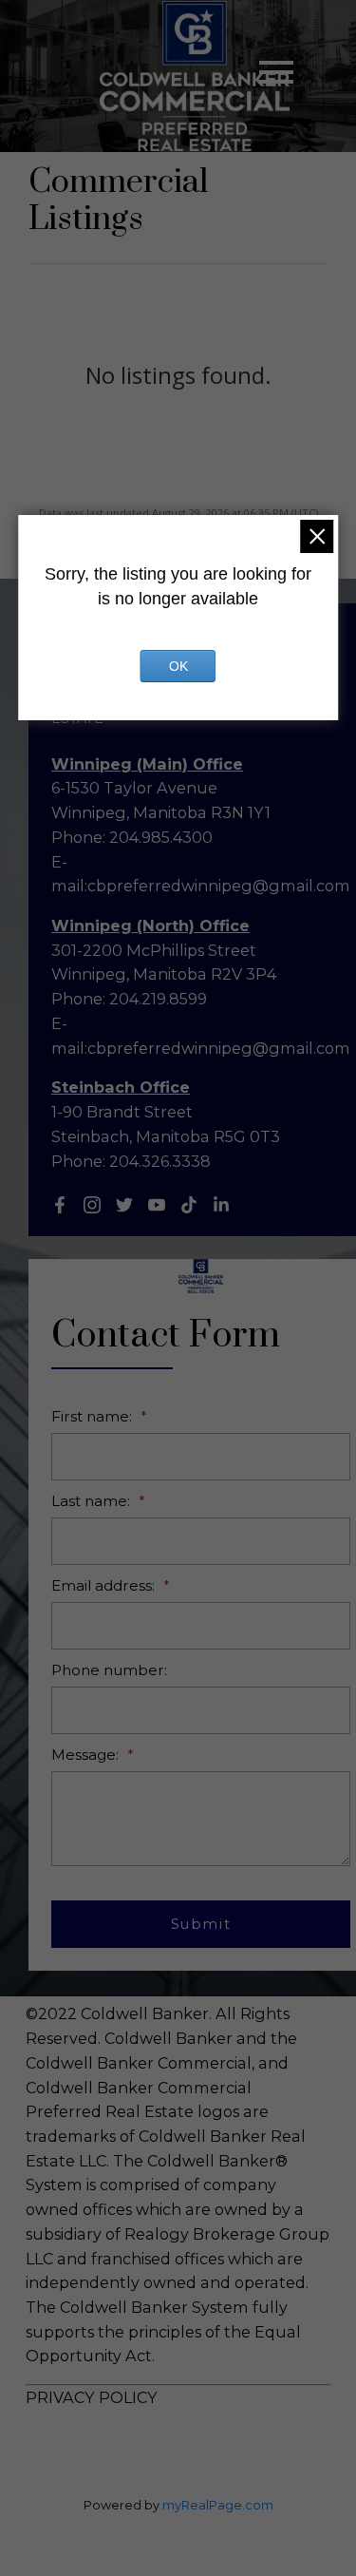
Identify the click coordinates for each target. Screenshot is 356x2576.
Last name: (93, 1501)
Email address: (105, 1585)
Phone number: (109, 1670)
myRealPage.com (218, 2505)
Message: (87, 1755)
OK (178, 666)
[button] (60, 1205)
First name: (94, 1416)
